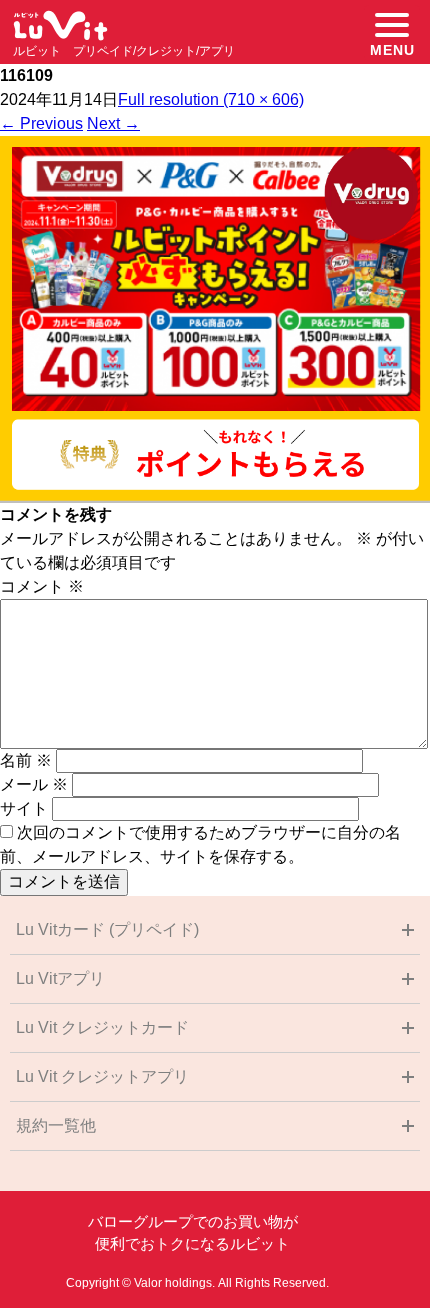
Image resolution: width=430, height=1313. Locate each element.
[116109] (215, 497)
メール (34, 784)
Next (113, 123)
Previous (41, 123)
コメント (42, 586)
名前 (26, 760)
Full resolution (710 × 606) (211, 99)
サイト (24, 808)
